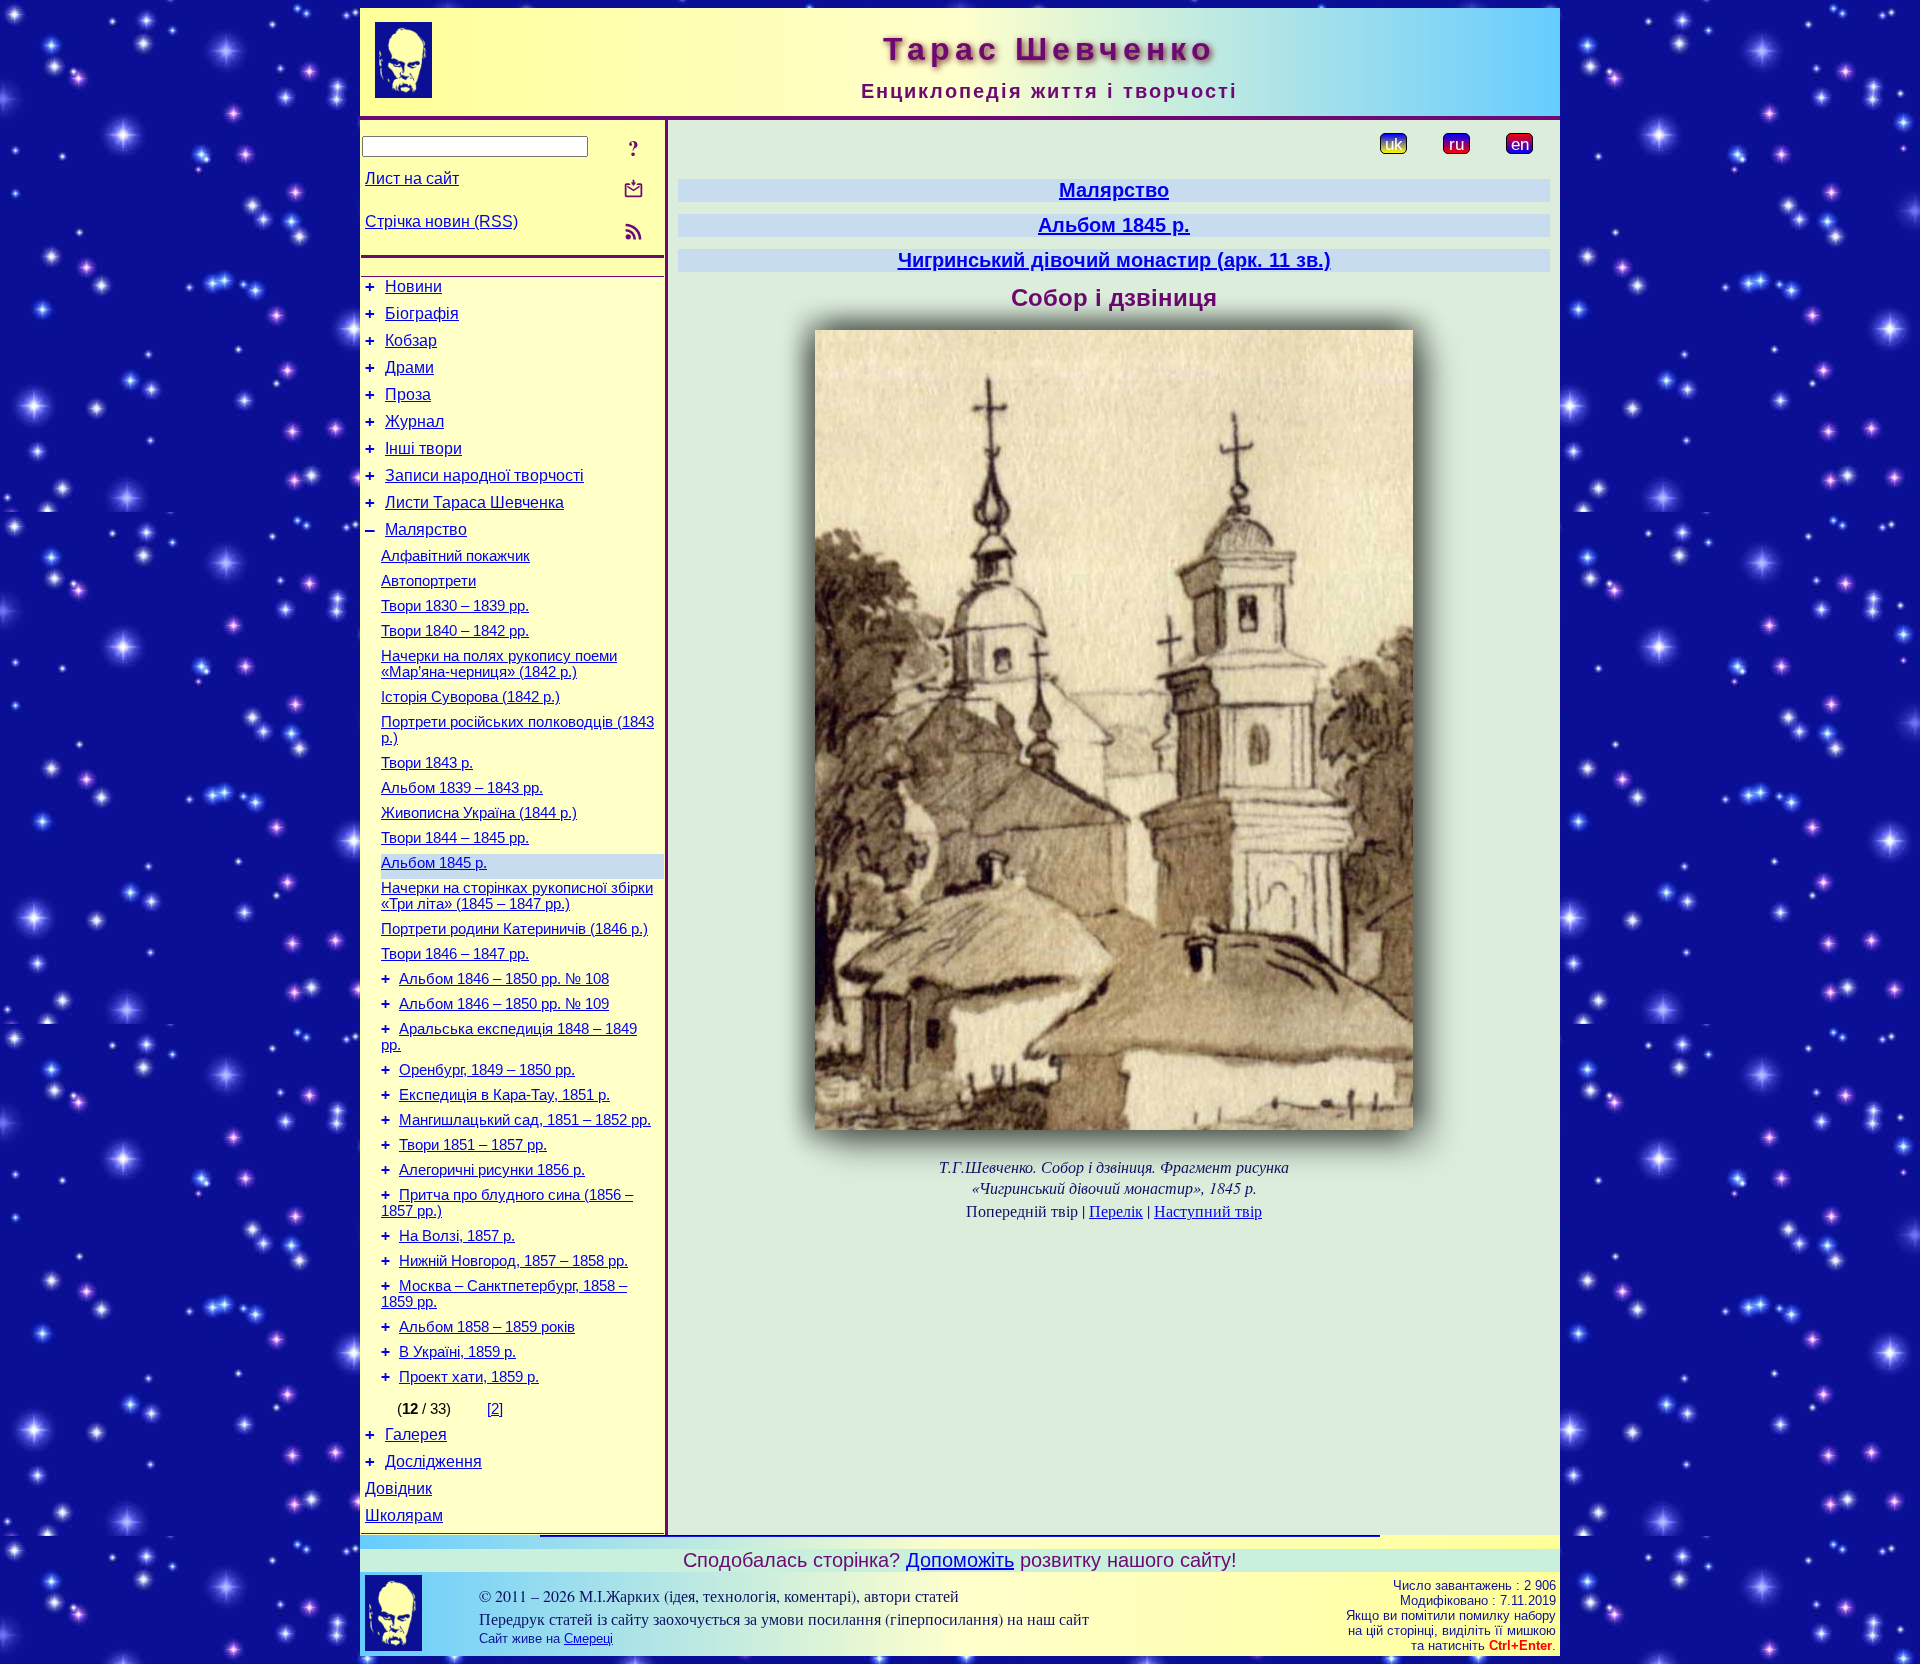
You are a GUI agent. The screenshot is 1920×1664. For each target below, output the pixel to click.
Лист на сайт (412, 178)
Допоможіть (960, 1560)
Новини (413, 286)
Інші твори (423, 448)
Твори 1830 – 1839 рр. (455, 606)
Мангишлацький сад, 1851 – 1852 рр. (525, 1120)
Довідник (398, 1488)
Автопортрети (428, 581)
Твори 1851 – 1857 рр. (473, 1145)
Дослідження (433, 1461)
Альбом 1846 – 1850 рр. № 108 (504, 979)
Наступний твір (1208, 1210)
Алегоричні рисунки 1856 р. (492, 1170)
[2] (495, 1409)
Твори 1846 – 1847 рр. (455, 954)
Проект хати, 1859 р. (469, 1377)
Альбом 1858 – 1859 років (487, 1327)
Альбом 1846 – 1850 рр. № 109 (504, 1004)
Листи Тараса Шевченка (474, 502)
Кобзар (411, 340)
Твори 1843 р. (427, 763)
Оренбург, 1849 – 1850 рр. (487, 1070)
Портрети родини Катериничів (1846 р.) (514, 929)
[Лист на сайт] (633, 190)
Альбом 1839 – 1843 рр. (462, 788)
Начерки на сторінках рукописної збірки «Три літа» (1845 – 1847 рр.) (517, 896)
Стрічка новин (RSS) (441, 221)
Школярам (404, 1515)
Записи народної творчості (484, 475)
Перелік (1116, 1210)
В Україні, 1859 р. (457, 1352)
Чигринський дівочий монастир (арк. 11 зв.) (1114, 260)
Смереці (588, 1638)
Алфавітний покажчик (455, 556)
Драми (409, 367)
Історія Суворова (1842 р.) (470, 697)
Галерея (416, 1434)
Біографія (422, 313)
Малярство (426, 529)
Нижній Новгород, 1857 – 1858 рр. (513, 1261)
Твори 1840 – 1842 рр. (455, 631)
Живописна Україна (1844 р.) (479, 813)
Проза (408, 394)
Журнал (414, 421)
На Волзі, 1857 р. (457, 1236)
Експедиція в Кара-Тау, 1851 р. (504, 1095)
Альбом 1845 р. (434, 863)
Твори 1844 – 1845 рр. (455, 838)
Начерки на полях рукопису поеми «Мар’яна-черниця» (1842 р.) (499, 664)
